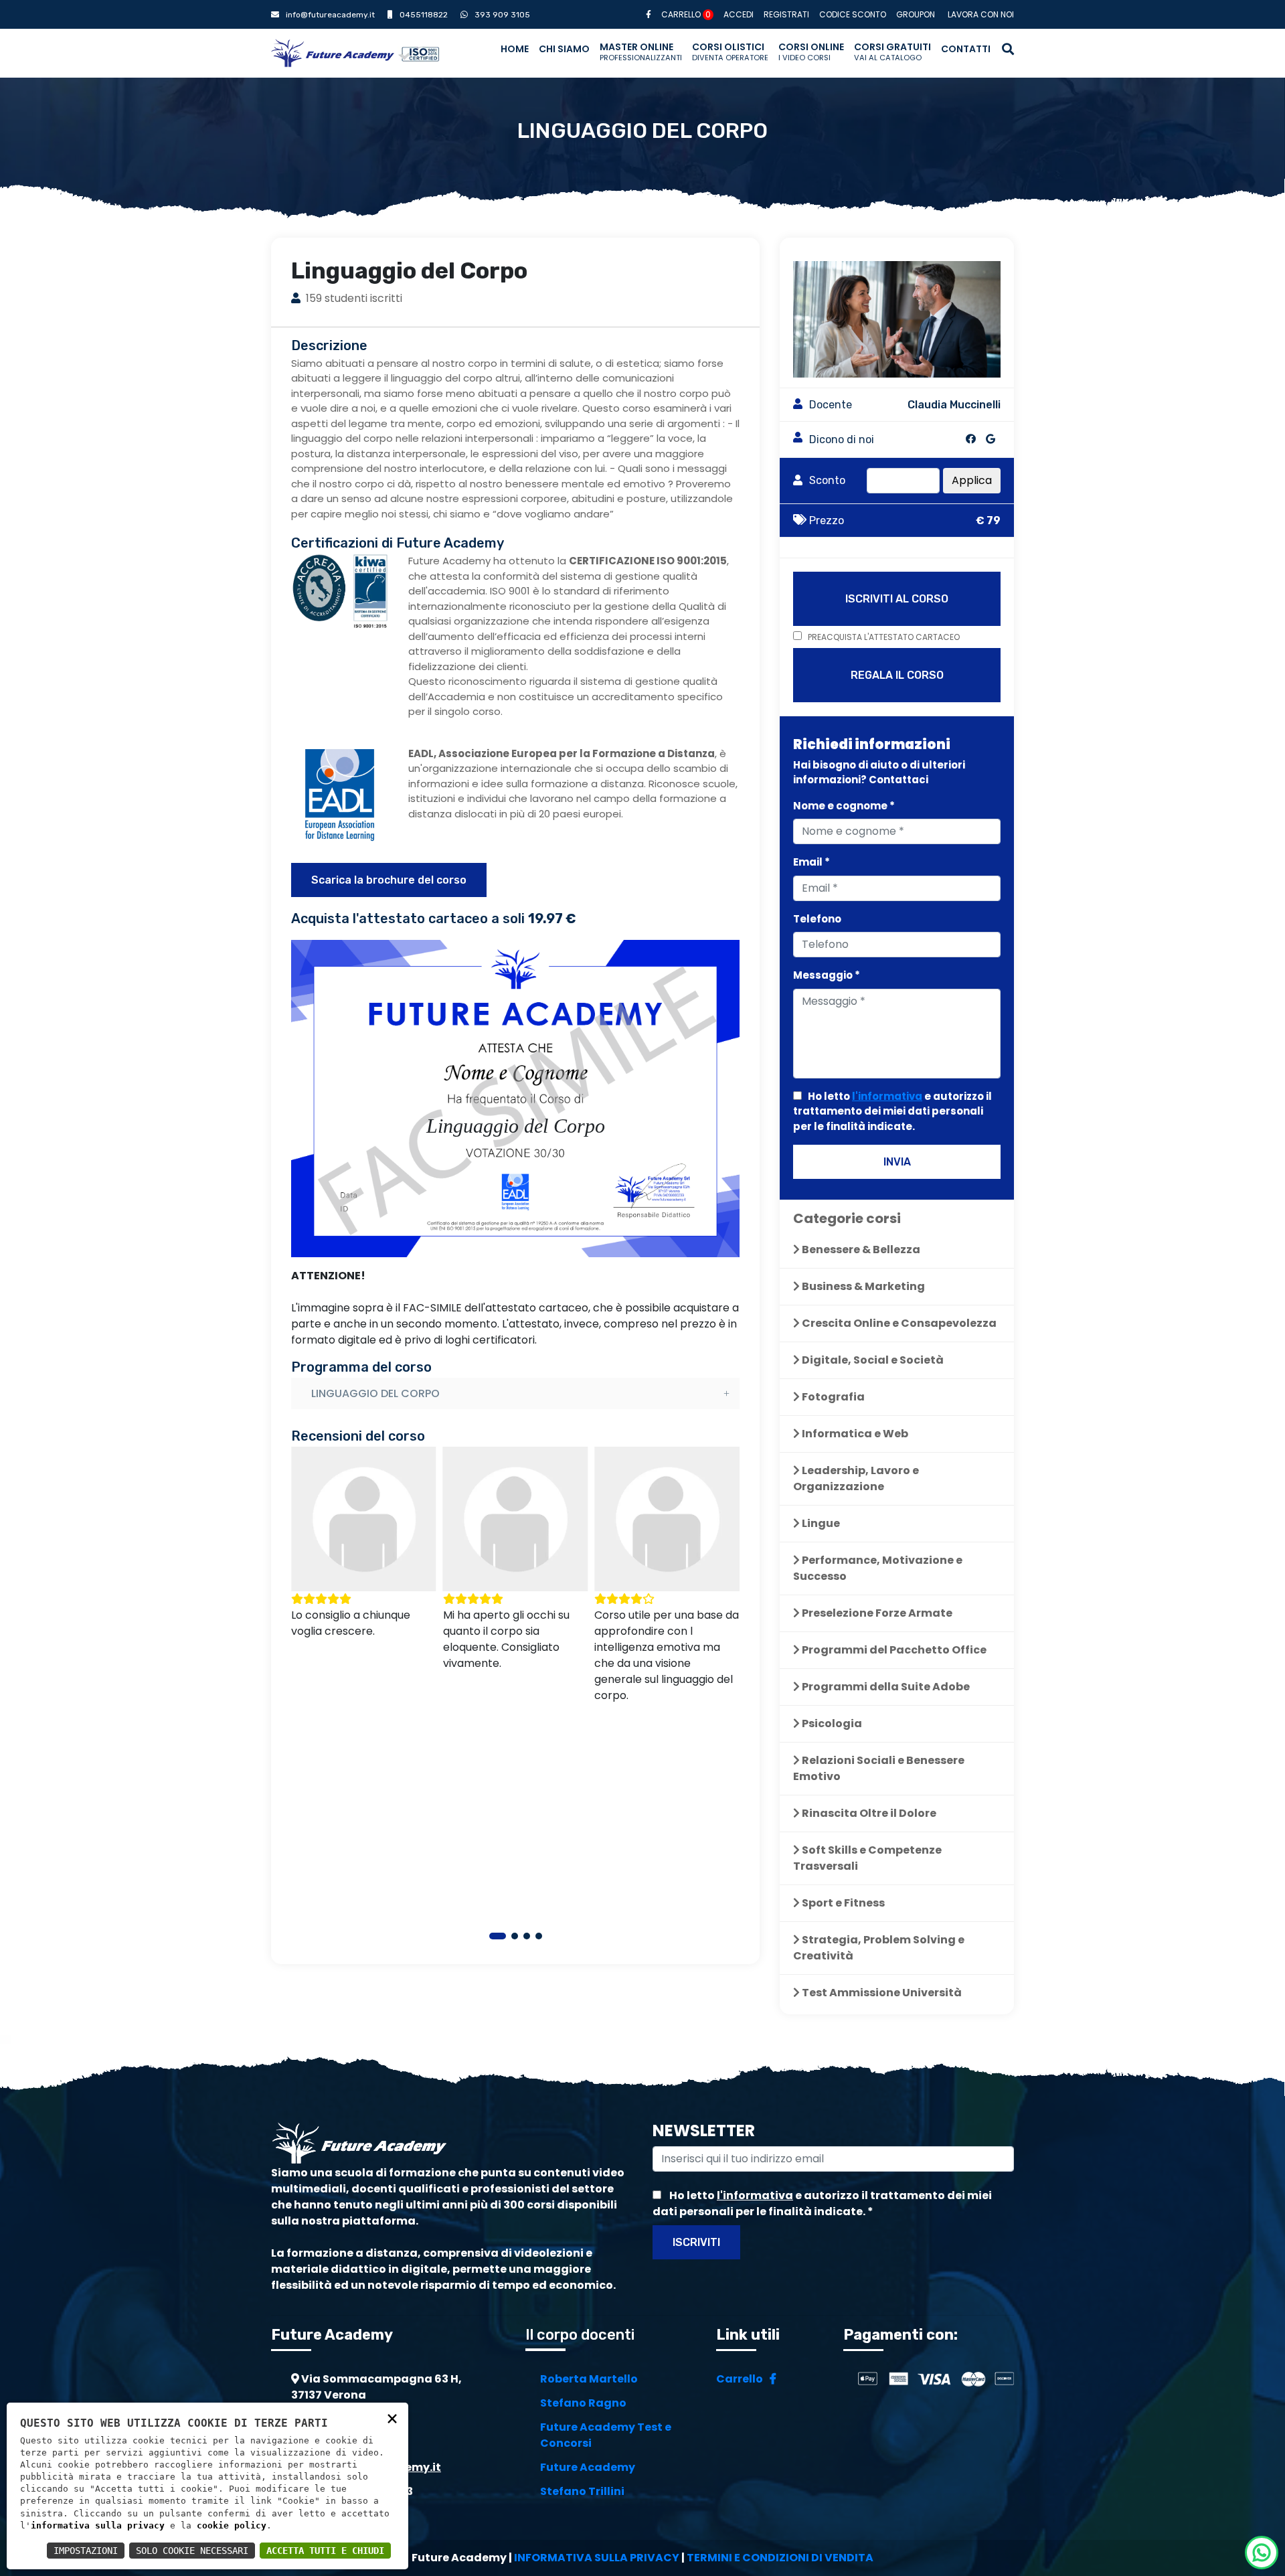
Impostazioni (86, 2551)
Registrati (786, 14)
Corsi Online (811, 52)
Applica (972, 480)
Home (515, 49)
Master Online (641, 52)
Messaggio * (827, 975)
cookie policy (232, 2525)
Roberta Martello (589, 2379)
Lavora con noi (981, 14)
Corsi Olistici (730, 52)
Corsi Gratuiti (892, 52)
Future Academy (588, 2467)
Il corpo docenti (580, 2335)
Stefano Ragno (583, 2403)
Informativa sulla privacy (597, 2558)
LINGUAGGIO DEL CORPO (375, 1393)
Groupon (916, 14)
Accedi (739, 14)
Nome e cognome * (844, 806)
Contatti (966, 49)
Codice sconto (853, 14)
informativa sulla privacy (98, 2525)
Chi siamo (564, 49)
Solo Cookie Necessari (192, 2551)
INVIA (897, 1162)
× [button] (392, 2418)
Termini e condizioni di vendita (780, 2558)
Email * (811, 862)
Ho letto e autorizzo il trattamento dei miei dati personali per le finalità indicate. (892, 1111)
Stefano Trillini (582, 2491)
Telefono (817, 919)
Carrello (686, 14)
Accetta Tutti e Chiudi (325, 2551)
